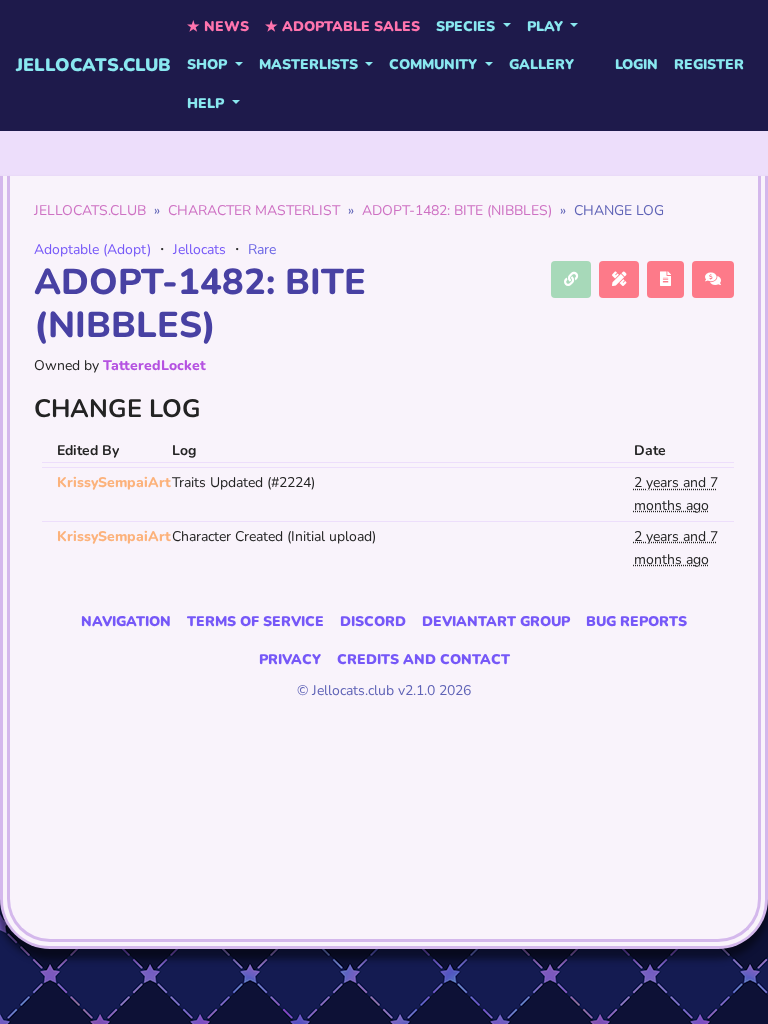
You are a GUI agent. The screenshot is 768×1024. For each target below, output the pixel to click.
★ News (218, 26)
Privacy (290, 659)
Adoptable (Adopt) (92, 249)
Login (636, 64)
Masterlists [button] (310, 64)
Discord (373, 621)
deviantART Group (496, 621)
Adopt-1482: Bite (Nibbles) (457, 210)
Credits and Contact (423, 659)
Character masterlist (254, 210)
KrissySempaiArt (114, 482)
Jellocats (199, 249)
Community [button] (435, 64)
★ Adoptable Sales (342, 26)
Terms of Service (255, 621)
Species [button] (467, 26)
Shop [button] (209, 64)
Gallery (541, 64)
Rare (262, 249)
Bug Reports (636, 621)
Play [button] (547, 26)
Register (709, 64)
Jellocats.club (93, 65)
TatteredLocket (154, 365)
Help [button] (207, 103)
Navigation (126, 621)
